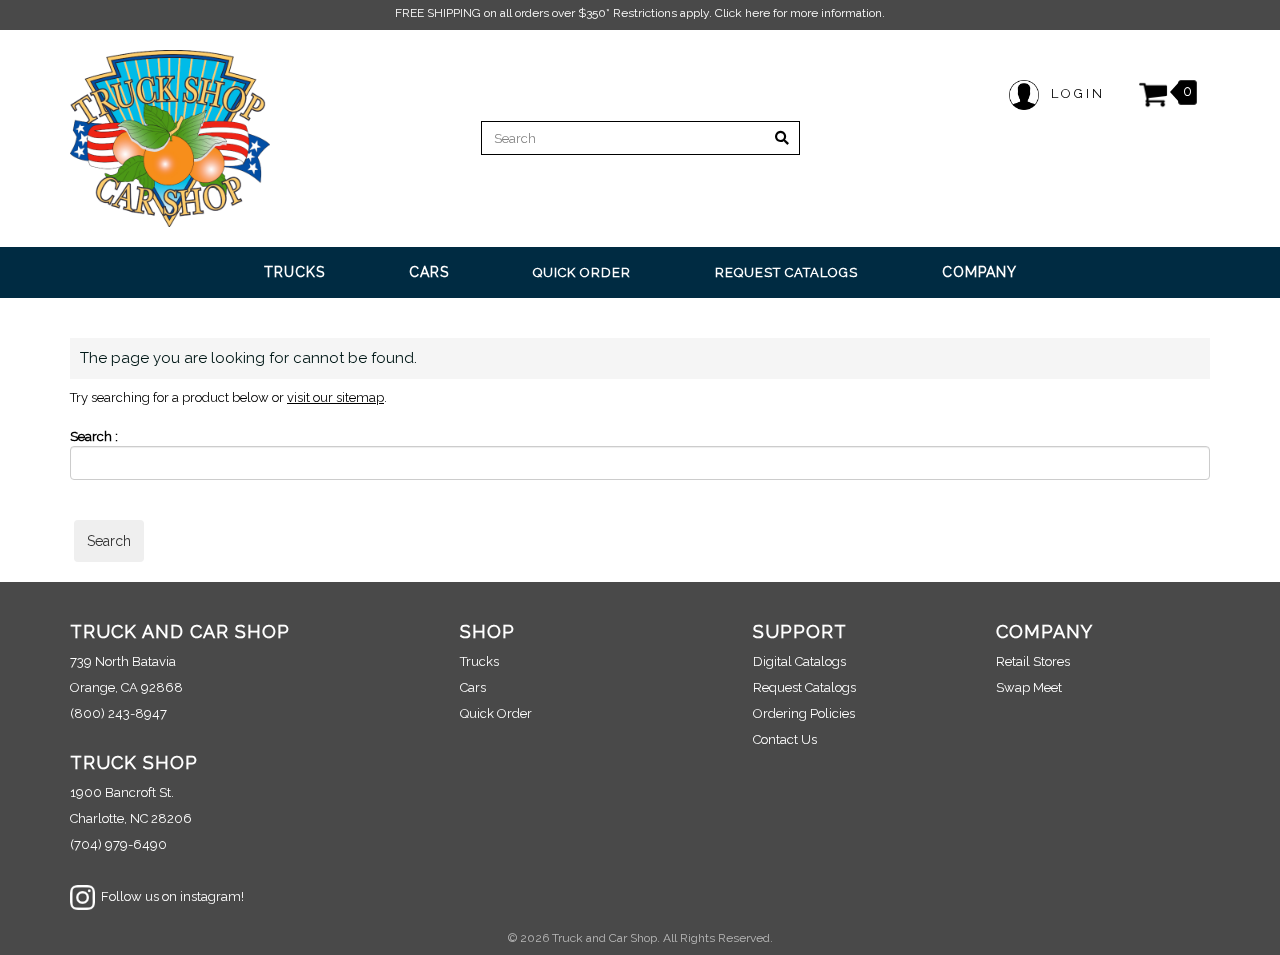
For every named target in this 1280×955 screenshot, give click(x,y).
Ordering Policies (804, 713)
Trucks (479, 661)
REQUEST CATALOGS (786, 272)
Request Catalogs (804, 687)
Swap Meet (1029, 687)
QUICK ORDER (582, 272)
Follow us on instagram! (169, 896)
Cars (473, 687)
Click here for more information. (800, 13)
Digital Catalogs (799, 661)
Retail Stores (1033, 661)
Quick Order (496, 713)
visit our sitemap (335, 397)
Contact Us (785, 739)
